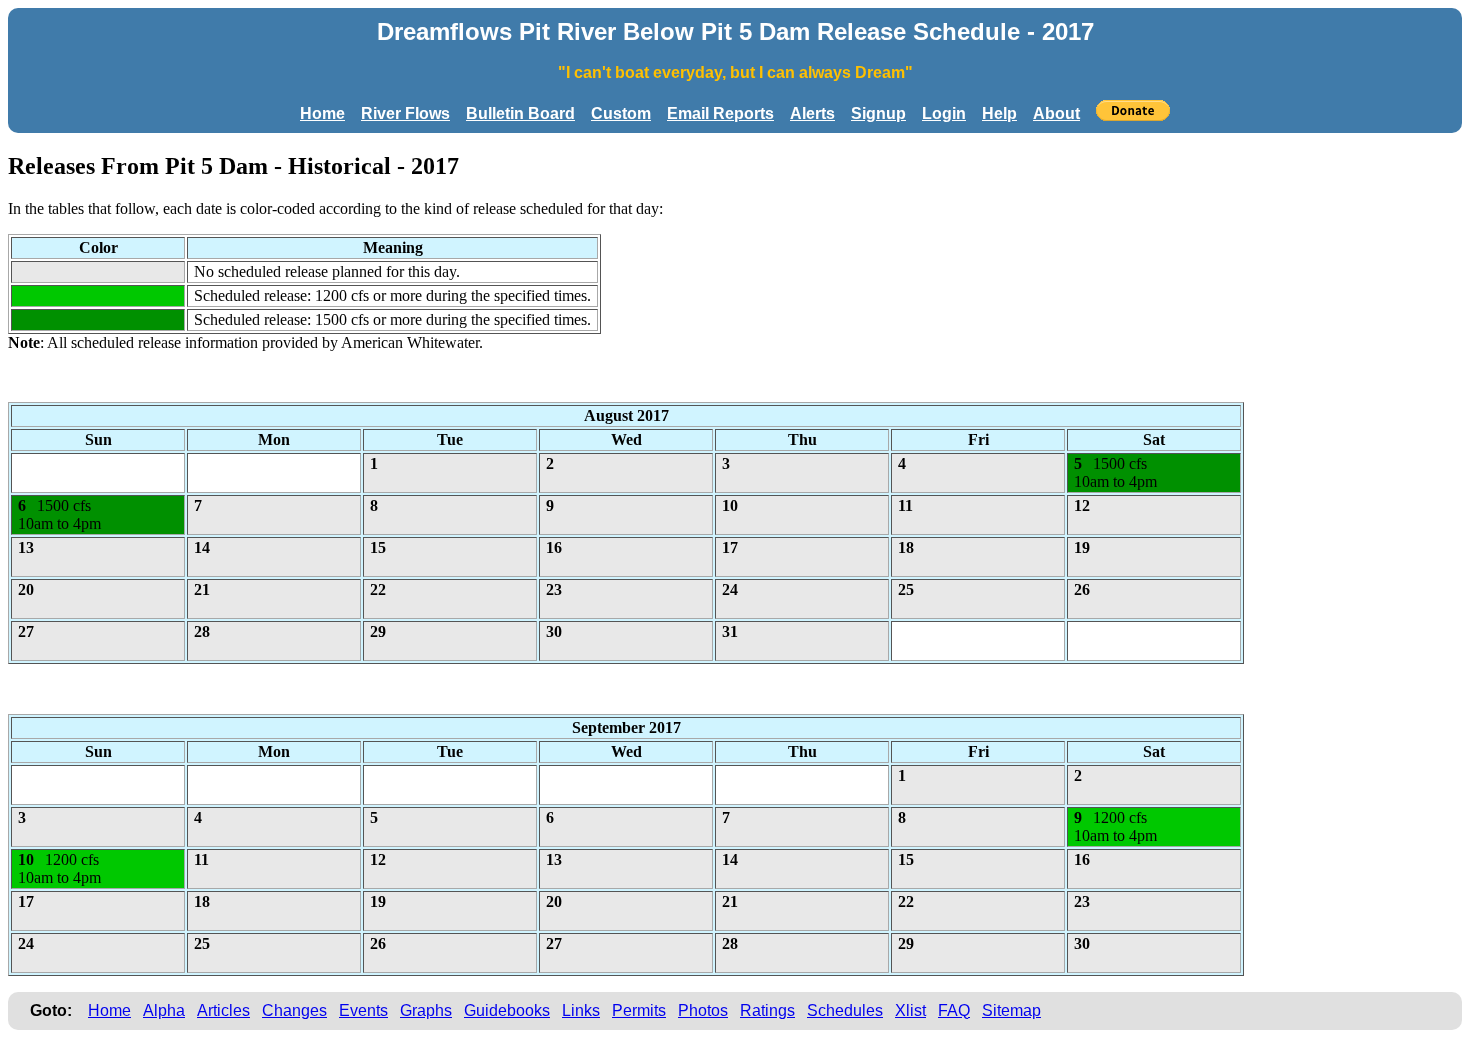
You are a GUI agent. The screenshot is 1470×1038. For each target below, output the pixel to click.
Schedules (845, 1010)
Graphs (426, 1010)
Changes (294, 1010)
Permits (639, 1010)
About (1056, 113)
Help (999, 113)
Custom (621, 113)
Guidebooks (507, 1010)
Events (363, 1010)
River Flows (405, 113)
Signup (878, 113)
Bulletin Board (520, 113)
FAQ (954, 1010)
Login (944, 113)
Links (581, 1010)
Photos (703, 1010)
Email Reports (720, 113)
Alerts (812, 113)
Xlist (910, 1010)
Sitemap (1011, 1010)
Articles (223, 1010)
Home (322, 113)
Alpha (164, 1010)
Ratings (767, 1010)
